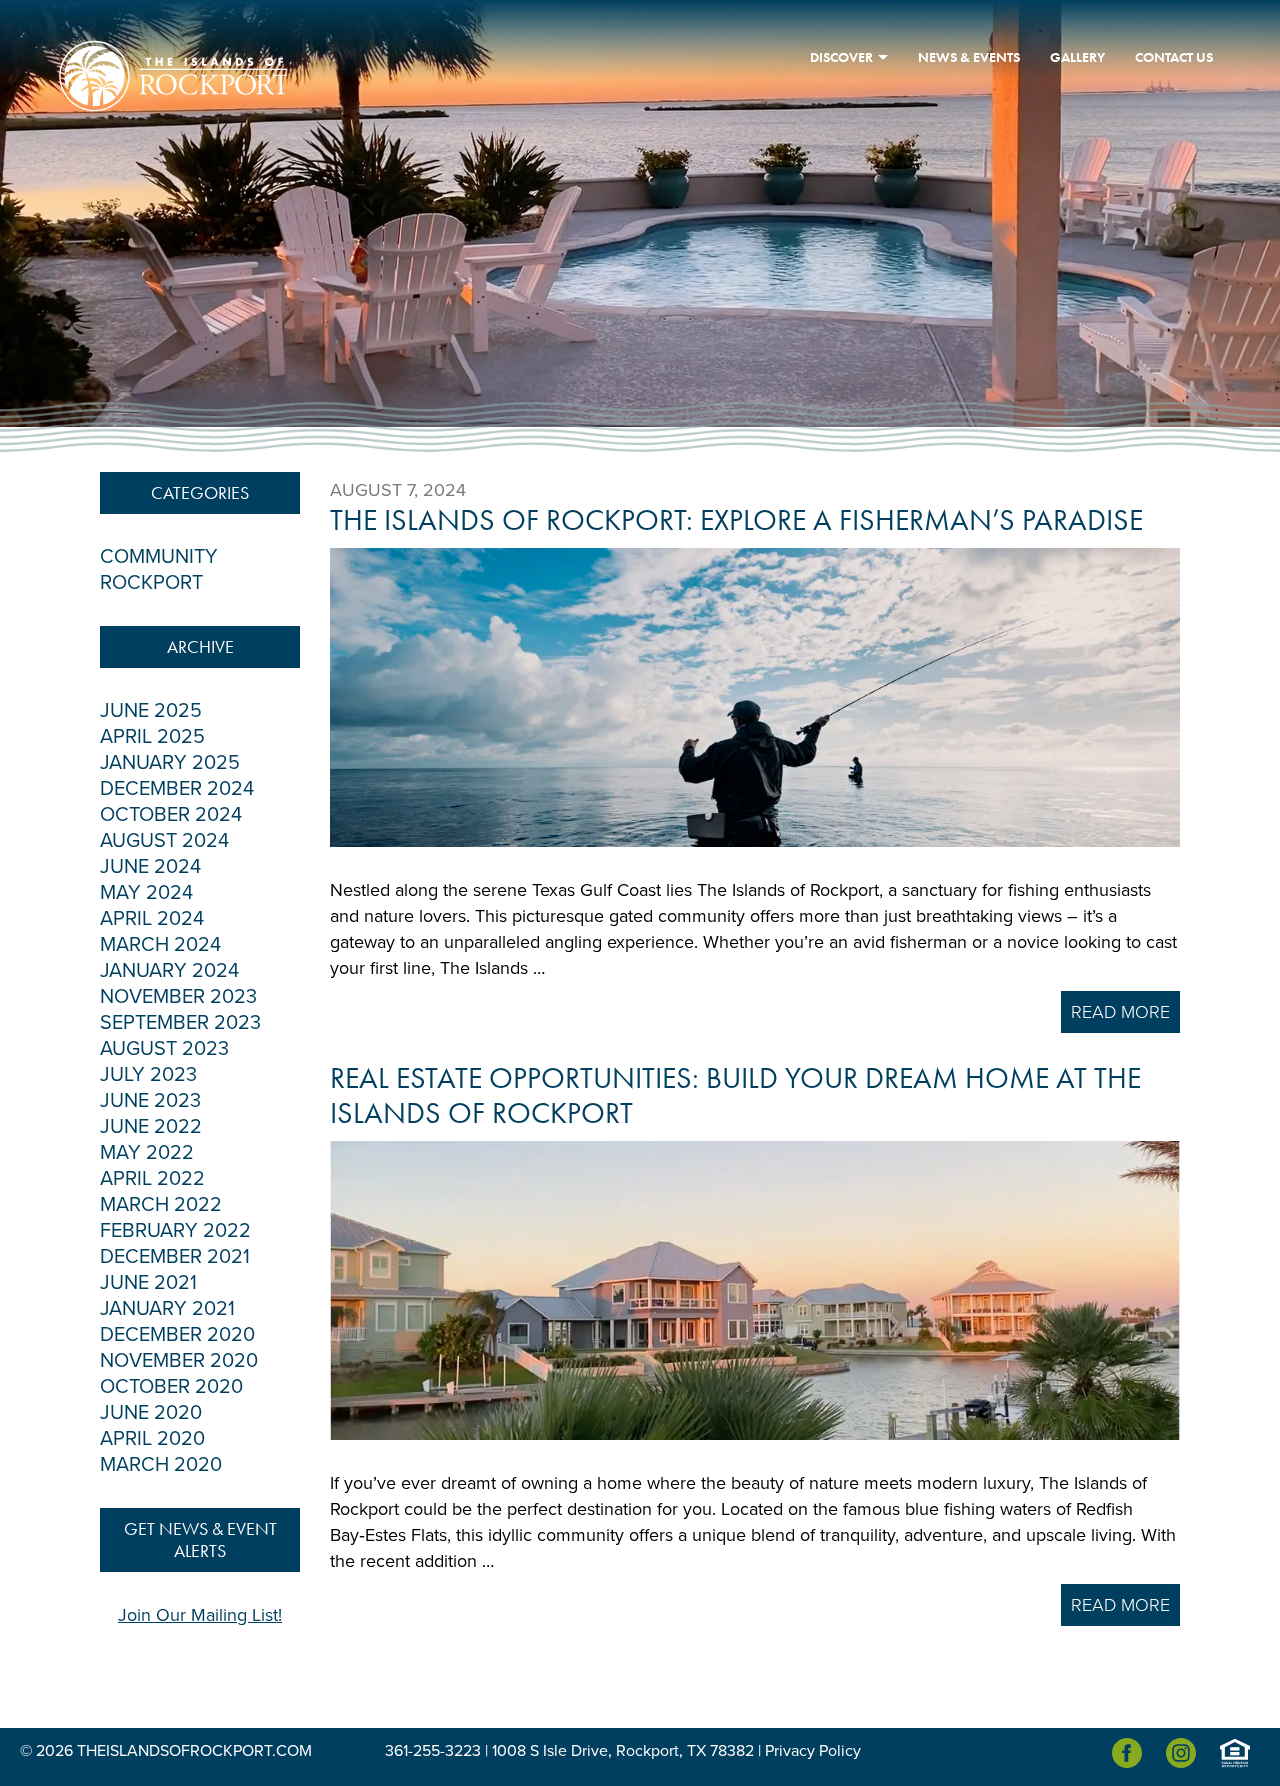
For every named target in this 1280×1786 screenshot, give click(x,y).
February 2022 (175, 1231)
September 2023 (180, 1023)
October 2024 (171, 815)
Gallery (1077, 57)
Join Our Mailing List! (200, 1615)
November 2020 (179, 1361)
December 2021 (175, 1257)
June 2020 (151, 1413)
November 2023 (178, 997)
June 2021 (148, 1283)
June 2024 (150, 867)
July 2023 (148, 1075)
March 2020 (161, 1465)
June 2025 (151, 711)
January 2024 (169, 971)
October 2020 (171, 1387)
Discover (841, 57)
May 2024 (146, 893)
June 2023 (150, 1101)
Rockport (151, 583)
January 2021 (167, 1309)
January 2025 (170, 763)
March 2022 (161, 1205)
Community (159, 557)
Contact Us (1174, 57)
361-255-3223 (433, 1751)
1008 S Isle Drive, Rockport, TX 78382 (623, 1751)
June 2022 (151, 1127)
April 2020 (152, 1439)
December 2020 (177, 1335)
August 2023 (164, 1049)
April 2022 (152, 1179)
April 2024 (152, 919)
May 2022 (147, 1153)
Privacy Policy (813, 1751)
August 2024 (164, 841)
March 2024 (160, 945)
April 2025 (152, 737)
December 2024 (177, 789)
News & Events (969, 57)
